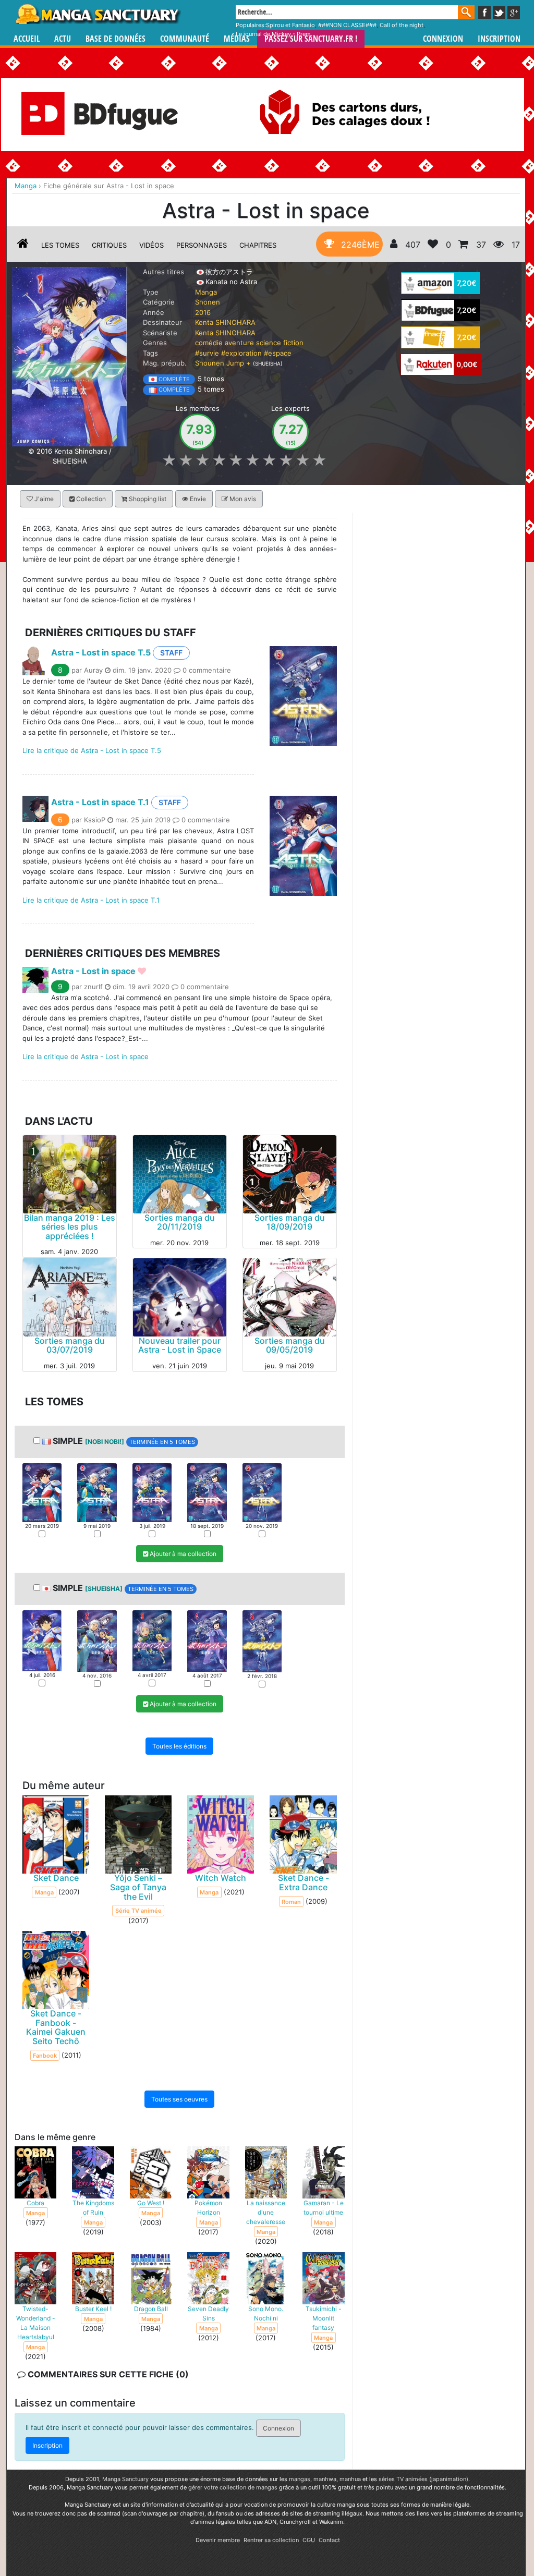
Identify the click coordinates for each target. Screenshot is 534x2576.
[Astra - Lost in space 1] (42, 1492)
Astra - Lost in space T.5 (101, 652)
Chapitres (258, 245)
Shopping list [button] (147, 499)
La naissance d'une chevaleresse (266, 2212)
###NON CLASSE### (347, 25)
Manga (98, 14)
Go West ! (151, 2203)
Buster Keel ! (93, 2309)
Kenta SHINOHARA (225, 322)
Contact (329, 2540)
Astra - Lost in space (93, 971)
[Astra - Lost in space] (70, 356)
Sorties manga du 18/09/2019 (290, 1222)
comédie (209, 343)
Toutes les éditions (179, 1747)
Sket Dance (56, 1878)
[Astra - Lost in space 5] (262, 1492)
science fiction (280, 343)
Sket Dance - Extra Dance (304, 1883)
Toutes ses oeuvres (179, 2099)
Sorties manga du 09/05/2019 (290, 1345)
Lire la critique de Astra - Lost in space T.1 (91, 900)
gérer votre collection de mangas (233, 2487)
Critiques (109, 245)
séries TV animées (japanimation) (423, 2479)
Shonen (208, 302)
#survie (207, 353)
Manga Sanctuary (125, 2479)
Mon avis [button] (242, 499)
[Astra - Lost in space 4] (207, 1492)
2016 (203, 312)
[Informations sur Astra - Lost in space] (23, 245)
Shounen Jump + (223, 363)
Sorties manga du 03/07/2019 (70, 1345)
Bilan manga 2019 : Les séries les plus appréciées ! (70, 1227)
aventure (239, 343)
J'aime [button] (43, 499)
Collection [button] (90, 499)
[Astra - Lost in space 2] (97, 1492)
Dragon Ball (151, 2309)
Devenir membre (218, 2540)
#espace (278, 353)
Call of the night (402, 25)
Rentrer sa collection (271, 2540)
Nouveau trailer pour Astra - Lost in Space (180, 1345)
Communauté (185, 39)
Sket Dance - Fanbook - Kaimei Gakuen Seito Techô (56, 2028)
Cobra (35, 2203)
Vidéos (151, 245)
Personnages (202, 245)
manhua (350, 2479)
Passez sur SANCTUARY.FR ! (311, 39)
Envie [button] (197, 499)
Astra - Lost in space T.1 (100, 802)
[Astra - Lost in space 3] (152, 1492)
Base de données (116, 39)
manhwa (325, 2479)
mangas (300, 2479)
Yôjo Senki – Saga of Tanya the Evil (138, 1887)
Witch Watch (221, 1878)
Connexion (443, 39)
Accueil (27, 39)
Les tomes (60, 245)
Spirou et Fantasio (290, 25)
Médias (237, 39)
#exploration (241, 353)
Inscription (499, 39)
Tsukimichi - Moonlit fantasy (324, 2318)
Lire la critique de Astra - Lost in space (86, 1056)
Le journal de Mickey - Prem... (276, 34)
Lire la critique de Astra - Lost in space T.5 (92, 750)
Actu (63, 39)
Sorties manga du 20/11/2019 (180, 1222)
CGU (309, 2540)
